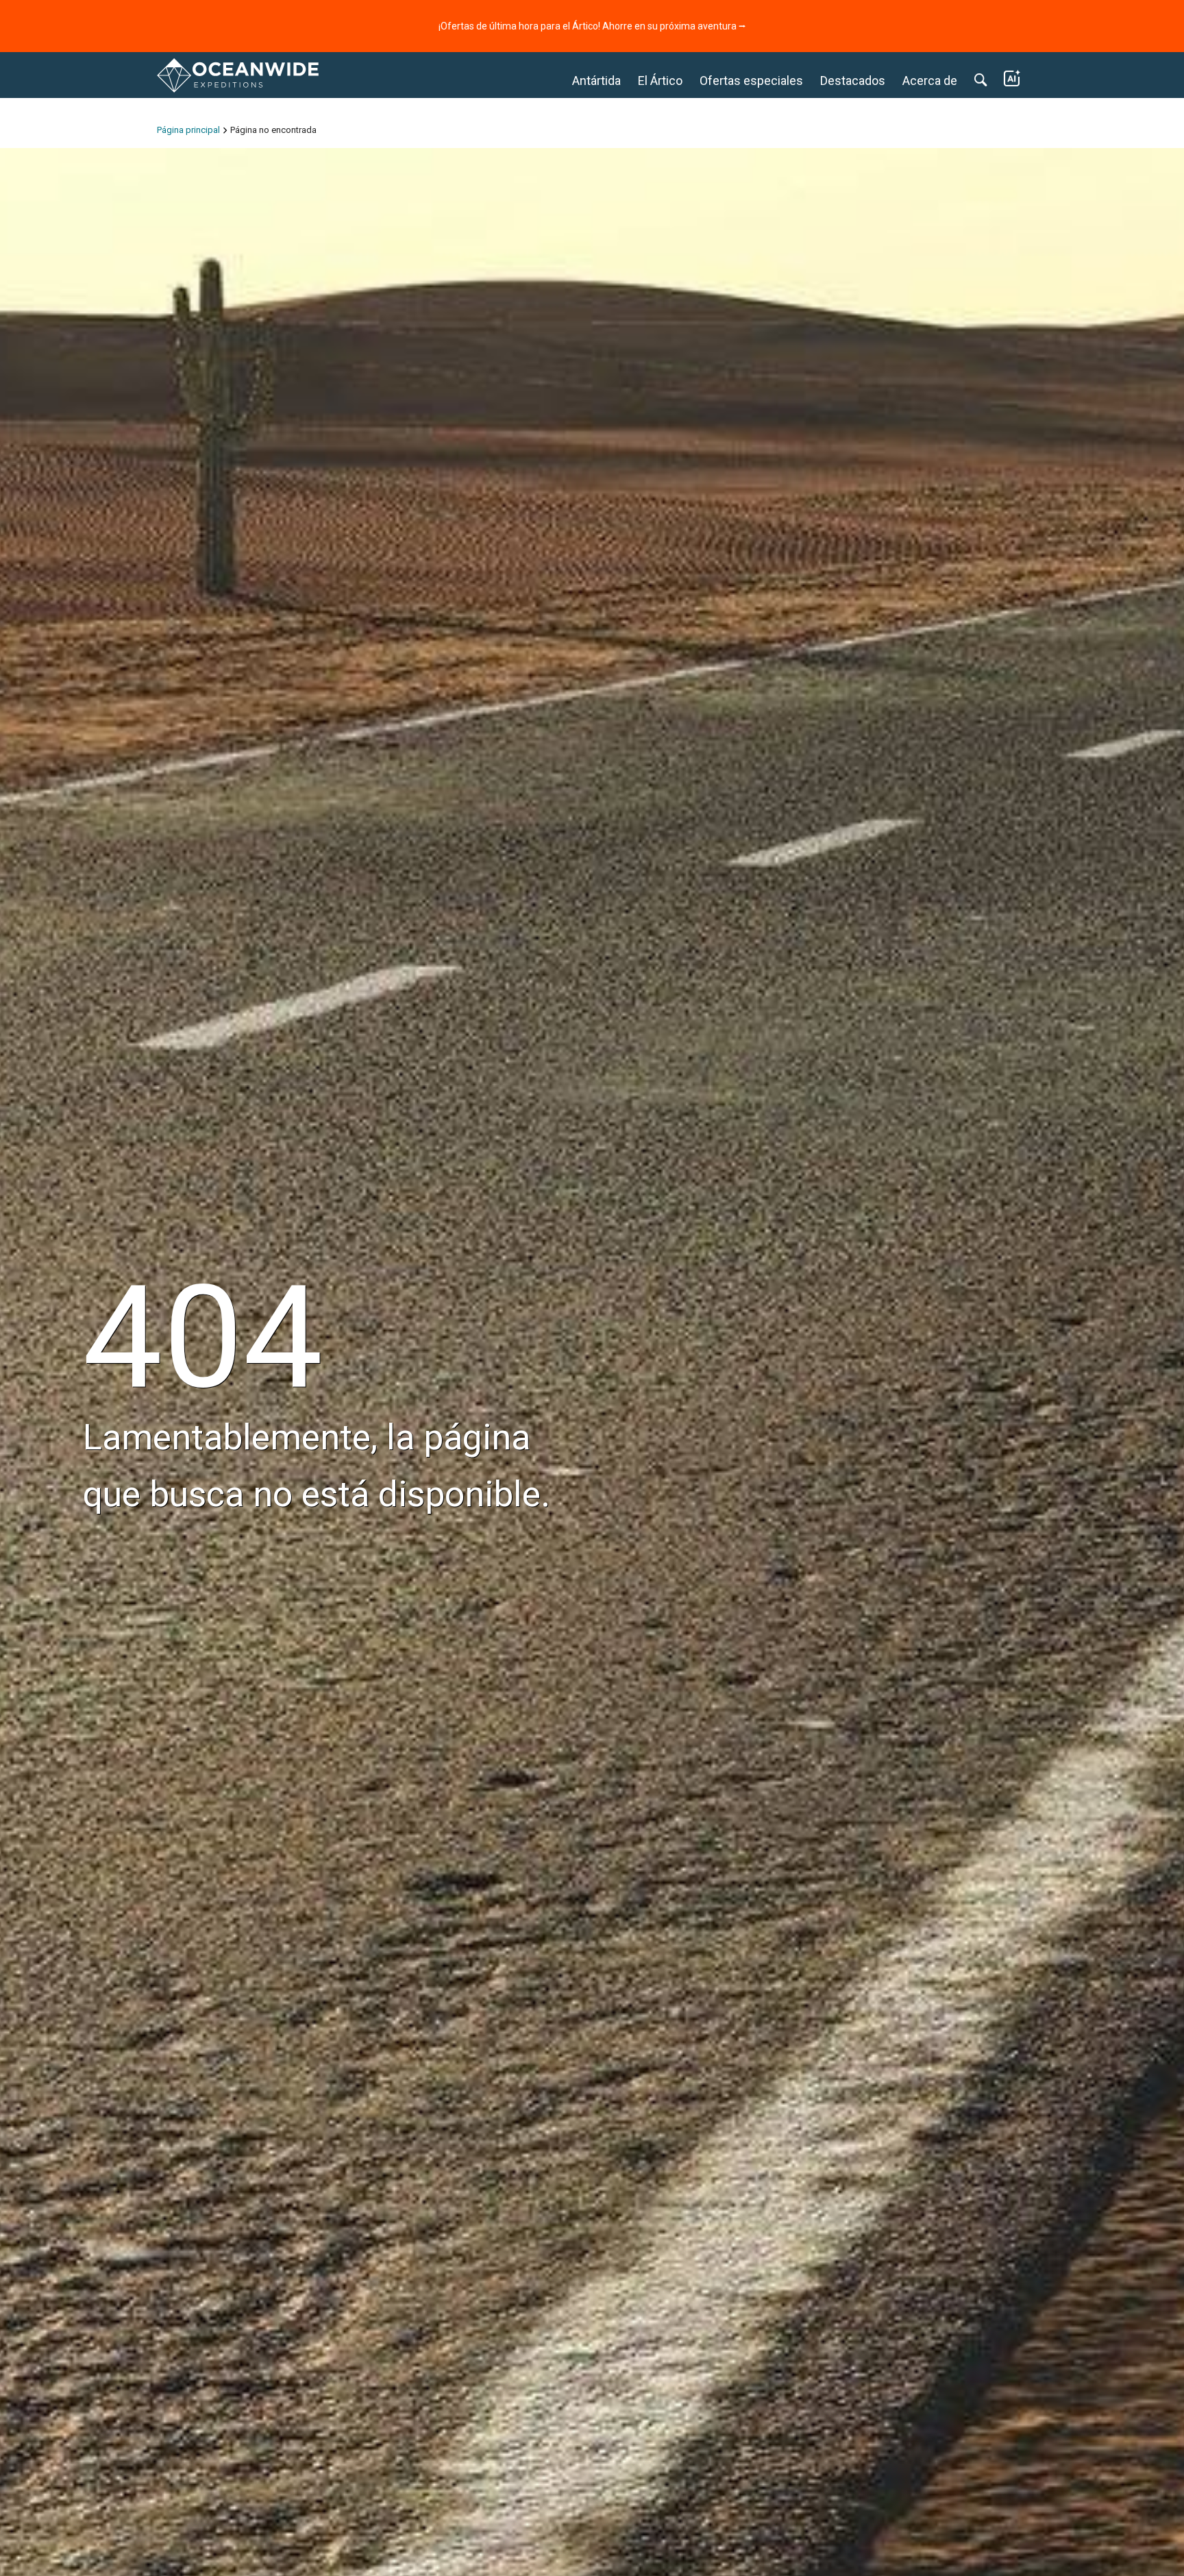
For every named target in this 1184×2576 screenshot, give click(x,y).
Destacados (853, 81)
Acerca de (930, 81)
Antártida (596, 81)
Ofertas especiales (751, 81)
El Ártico (660, 81)
